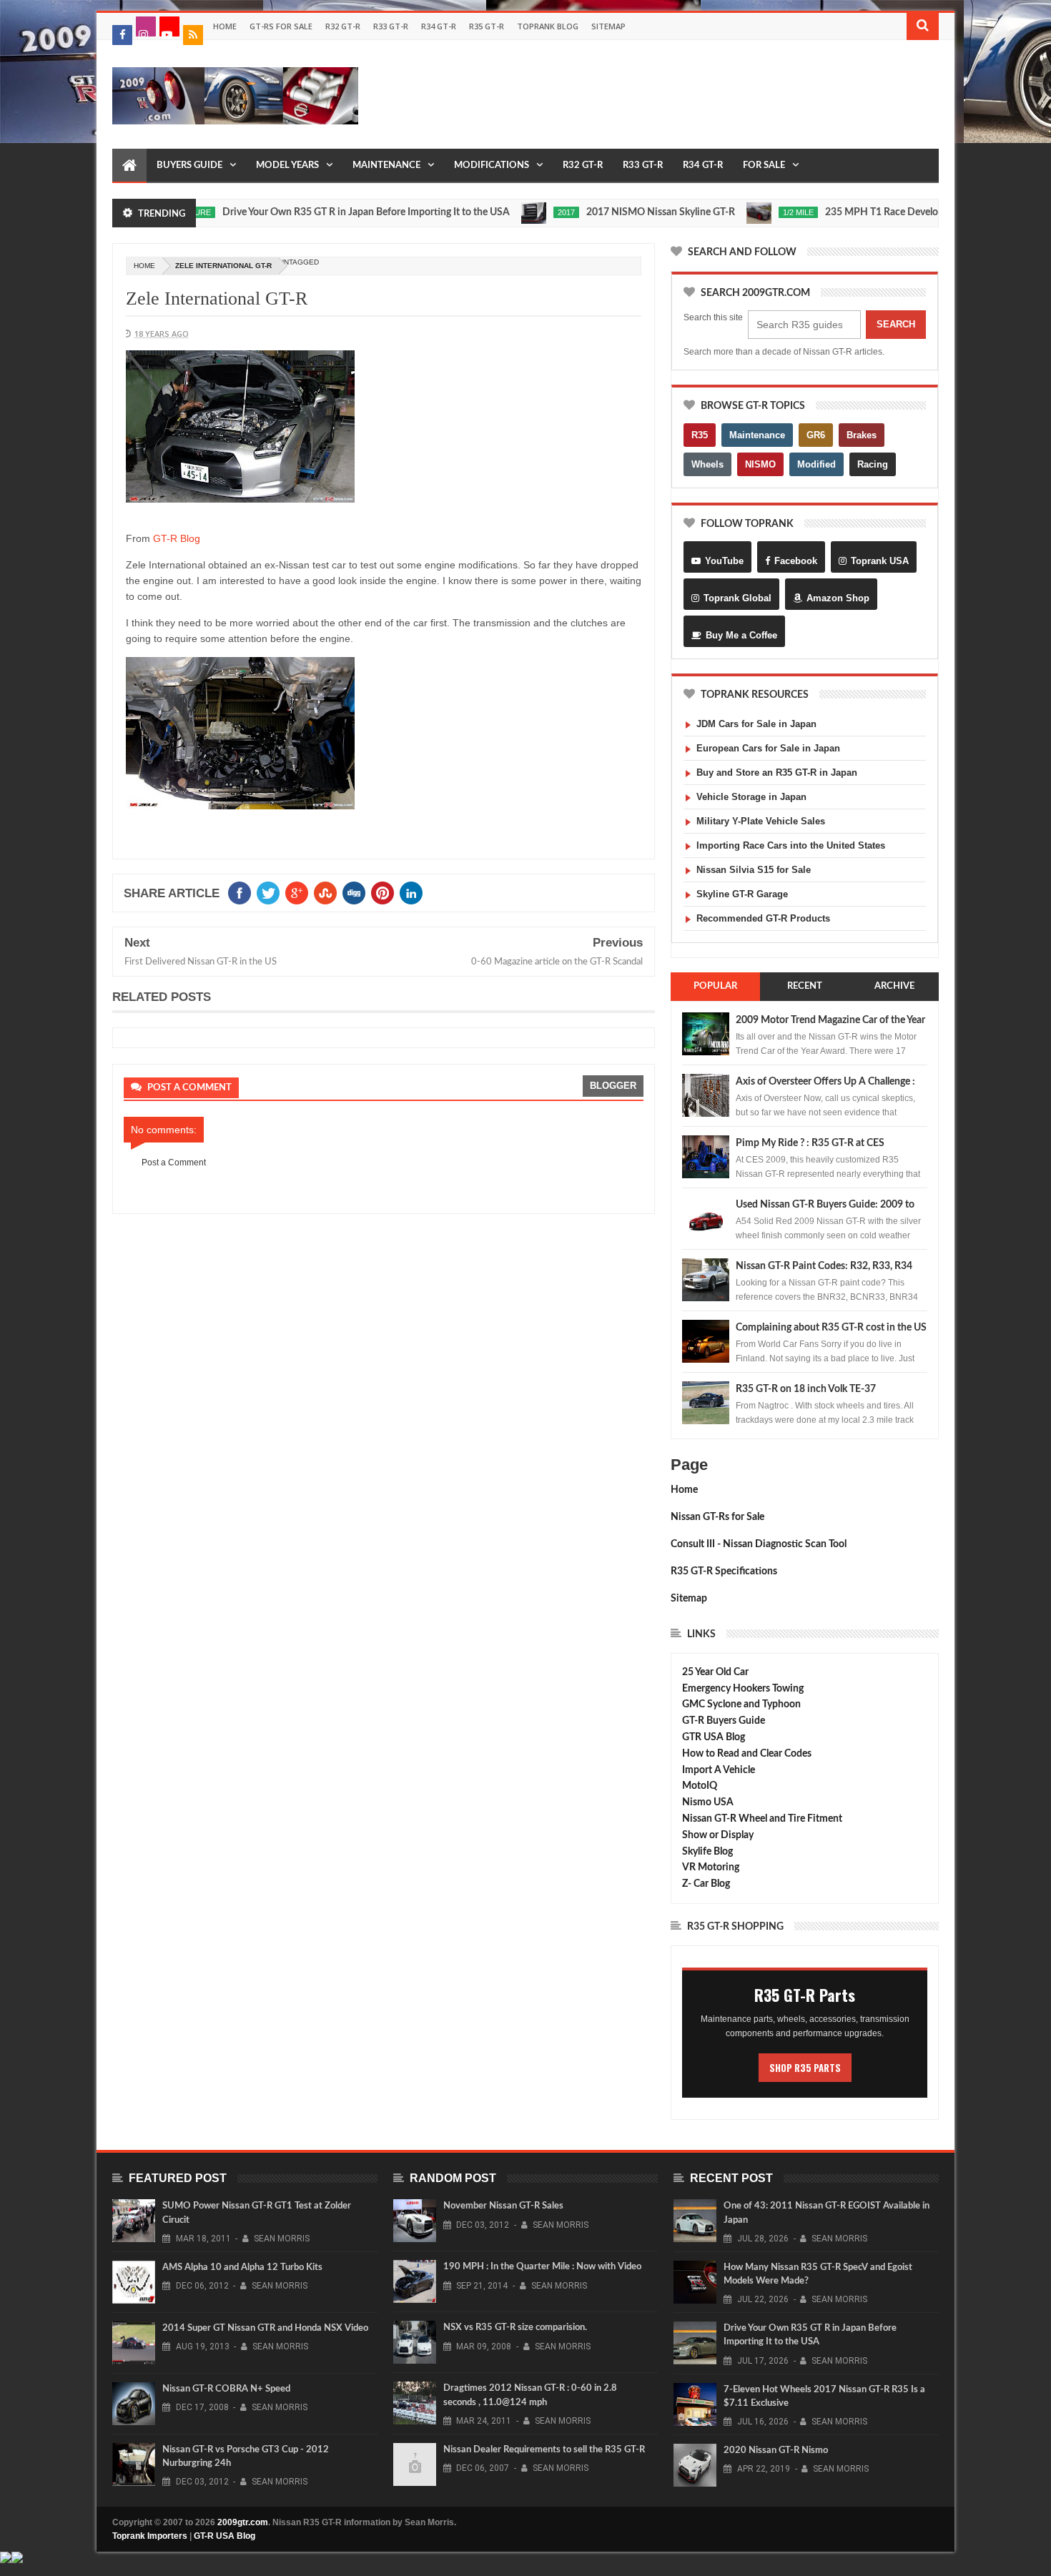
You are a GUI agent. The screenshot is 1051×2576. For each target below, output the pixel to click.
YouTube (724, 561)
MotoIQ (700, 1786)
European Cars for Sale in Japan (768, 748)
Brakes (862, 435)
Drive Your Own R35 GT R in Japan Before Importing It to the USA (317, 212)
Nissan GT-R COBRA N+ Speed (226, 2389)
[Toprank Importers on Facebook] (122, 35)
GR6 (816, 435)
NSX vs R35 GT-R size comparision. (515, 2328)
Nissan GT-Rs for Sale (717, 1517)
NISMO (760, 464)
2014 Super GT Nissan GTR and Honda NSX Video (265, 2328)
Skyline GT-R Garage (742, 894)
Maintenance (386, 166)
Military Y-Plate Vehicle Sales (761, 821)
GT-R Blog (177, 538)
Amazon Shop (838, 598)
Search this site (713, 317)
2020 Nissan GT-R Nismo (776, 2451)
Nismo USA (708, 1802)
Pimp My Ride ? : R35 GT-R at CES (810, 1143)
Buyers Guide (189, 166)
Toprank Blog (548, 26)
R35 (700, 435)
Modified (816, 464)
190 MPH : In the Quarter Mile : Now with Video (542, 2267)
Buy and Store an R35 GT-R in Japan (777, 773)
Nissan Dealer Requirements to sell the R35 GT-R (544, 2450)
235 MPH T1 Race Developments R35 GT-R (872, 212)
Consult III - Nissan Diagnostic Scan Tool (759, 1544)
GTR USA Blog (714, 1737)
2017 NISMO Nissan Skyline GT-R (612, 212)
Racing (873, 464)
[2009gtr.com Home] (129, 166)
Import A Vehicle (719, 1770)
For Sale (764, 166)
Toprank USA (880, 561)
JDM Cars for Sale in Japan (756, 724)
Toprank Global (737, 598)
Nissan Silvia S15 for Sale (754, 870)
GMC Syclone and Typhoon (741, 1704)
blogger (613, 1086)
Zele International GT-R (217, 298)
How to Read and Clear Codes (747, 1754)
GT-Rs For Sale (281, 26)
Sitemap (608, 26)
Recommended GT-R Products (763, 918)
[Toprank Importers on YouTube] (169, 26)
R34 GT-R (439, 26)
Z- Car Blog (706, 1884)
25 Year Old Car (715, 1672)
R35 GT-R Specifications (724, 1571)
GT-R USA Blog (224, 2536)
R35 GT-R (487, 26)
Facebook (796, 561)
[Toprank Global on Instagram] (146, 26)
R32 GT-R (343, 26)
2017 (518, 212)
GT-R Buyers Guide (724, 1721)
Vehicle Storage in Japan (751, 797)
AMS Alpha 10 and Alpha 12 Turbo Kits (242, 2267)
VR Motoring (711, 1867)
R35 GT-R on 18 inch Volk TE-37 (806, 1389)
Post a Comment (174, 1163)
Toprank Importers (150, 2536)
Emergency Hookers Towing (743, 1689)
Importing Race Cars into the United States (791, 845)
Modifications (492, 166)
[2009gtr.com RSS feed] (193, 35)
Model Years (287, 166)
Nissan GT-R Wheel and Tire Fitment (762, 1819)
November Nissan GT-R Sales (503, 2206)
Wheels (707, 464)
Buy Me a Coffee (741, 635)
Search (896, 324)
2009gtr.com (243, 2522)
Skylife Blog (707, 1852)
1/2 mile (750, 212)
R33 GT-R (391, 26)
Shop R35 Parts (805, 2068)
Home (225, 26)
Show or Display (718, 1835)
